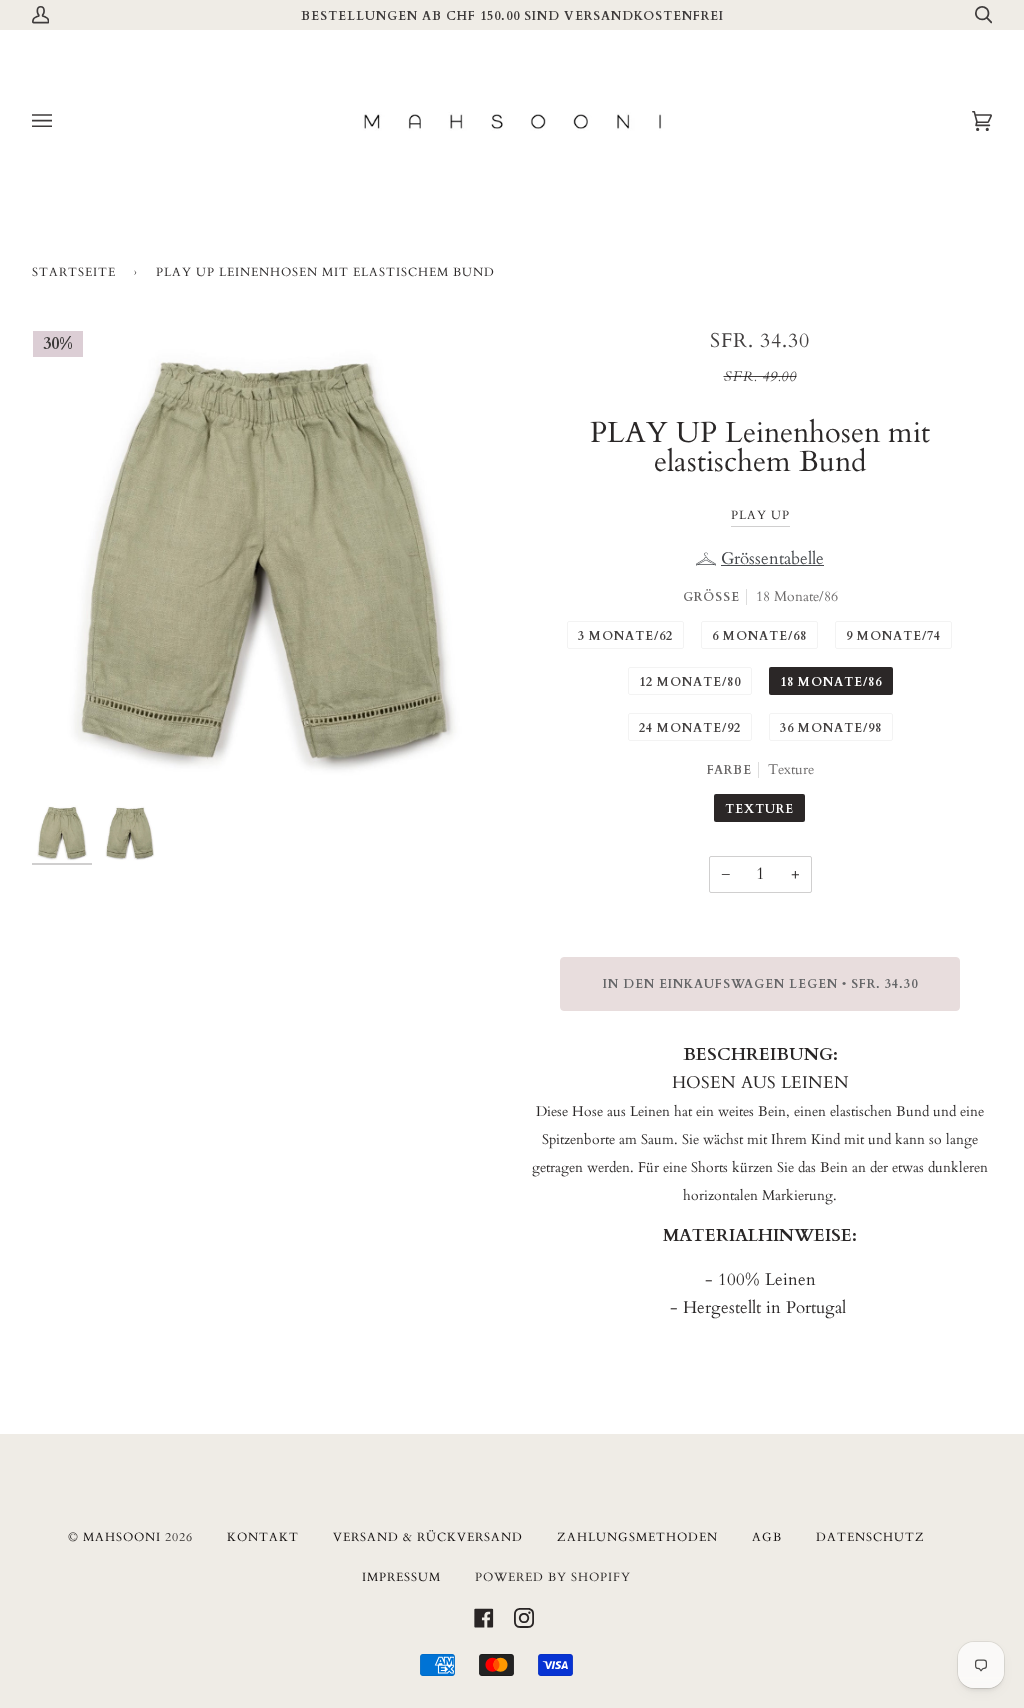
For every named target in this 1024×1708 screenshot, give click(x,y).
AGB (767, 1537)
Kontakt (263, 1537)
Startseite (74, 272)
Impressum (401, 1577)
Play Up (760, 515)
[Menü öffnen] (62, 121)
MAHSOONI (122, 1537)
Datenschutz (870, 1537)
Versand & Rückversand (428, 1537)
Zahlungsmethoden (637, 1537)
